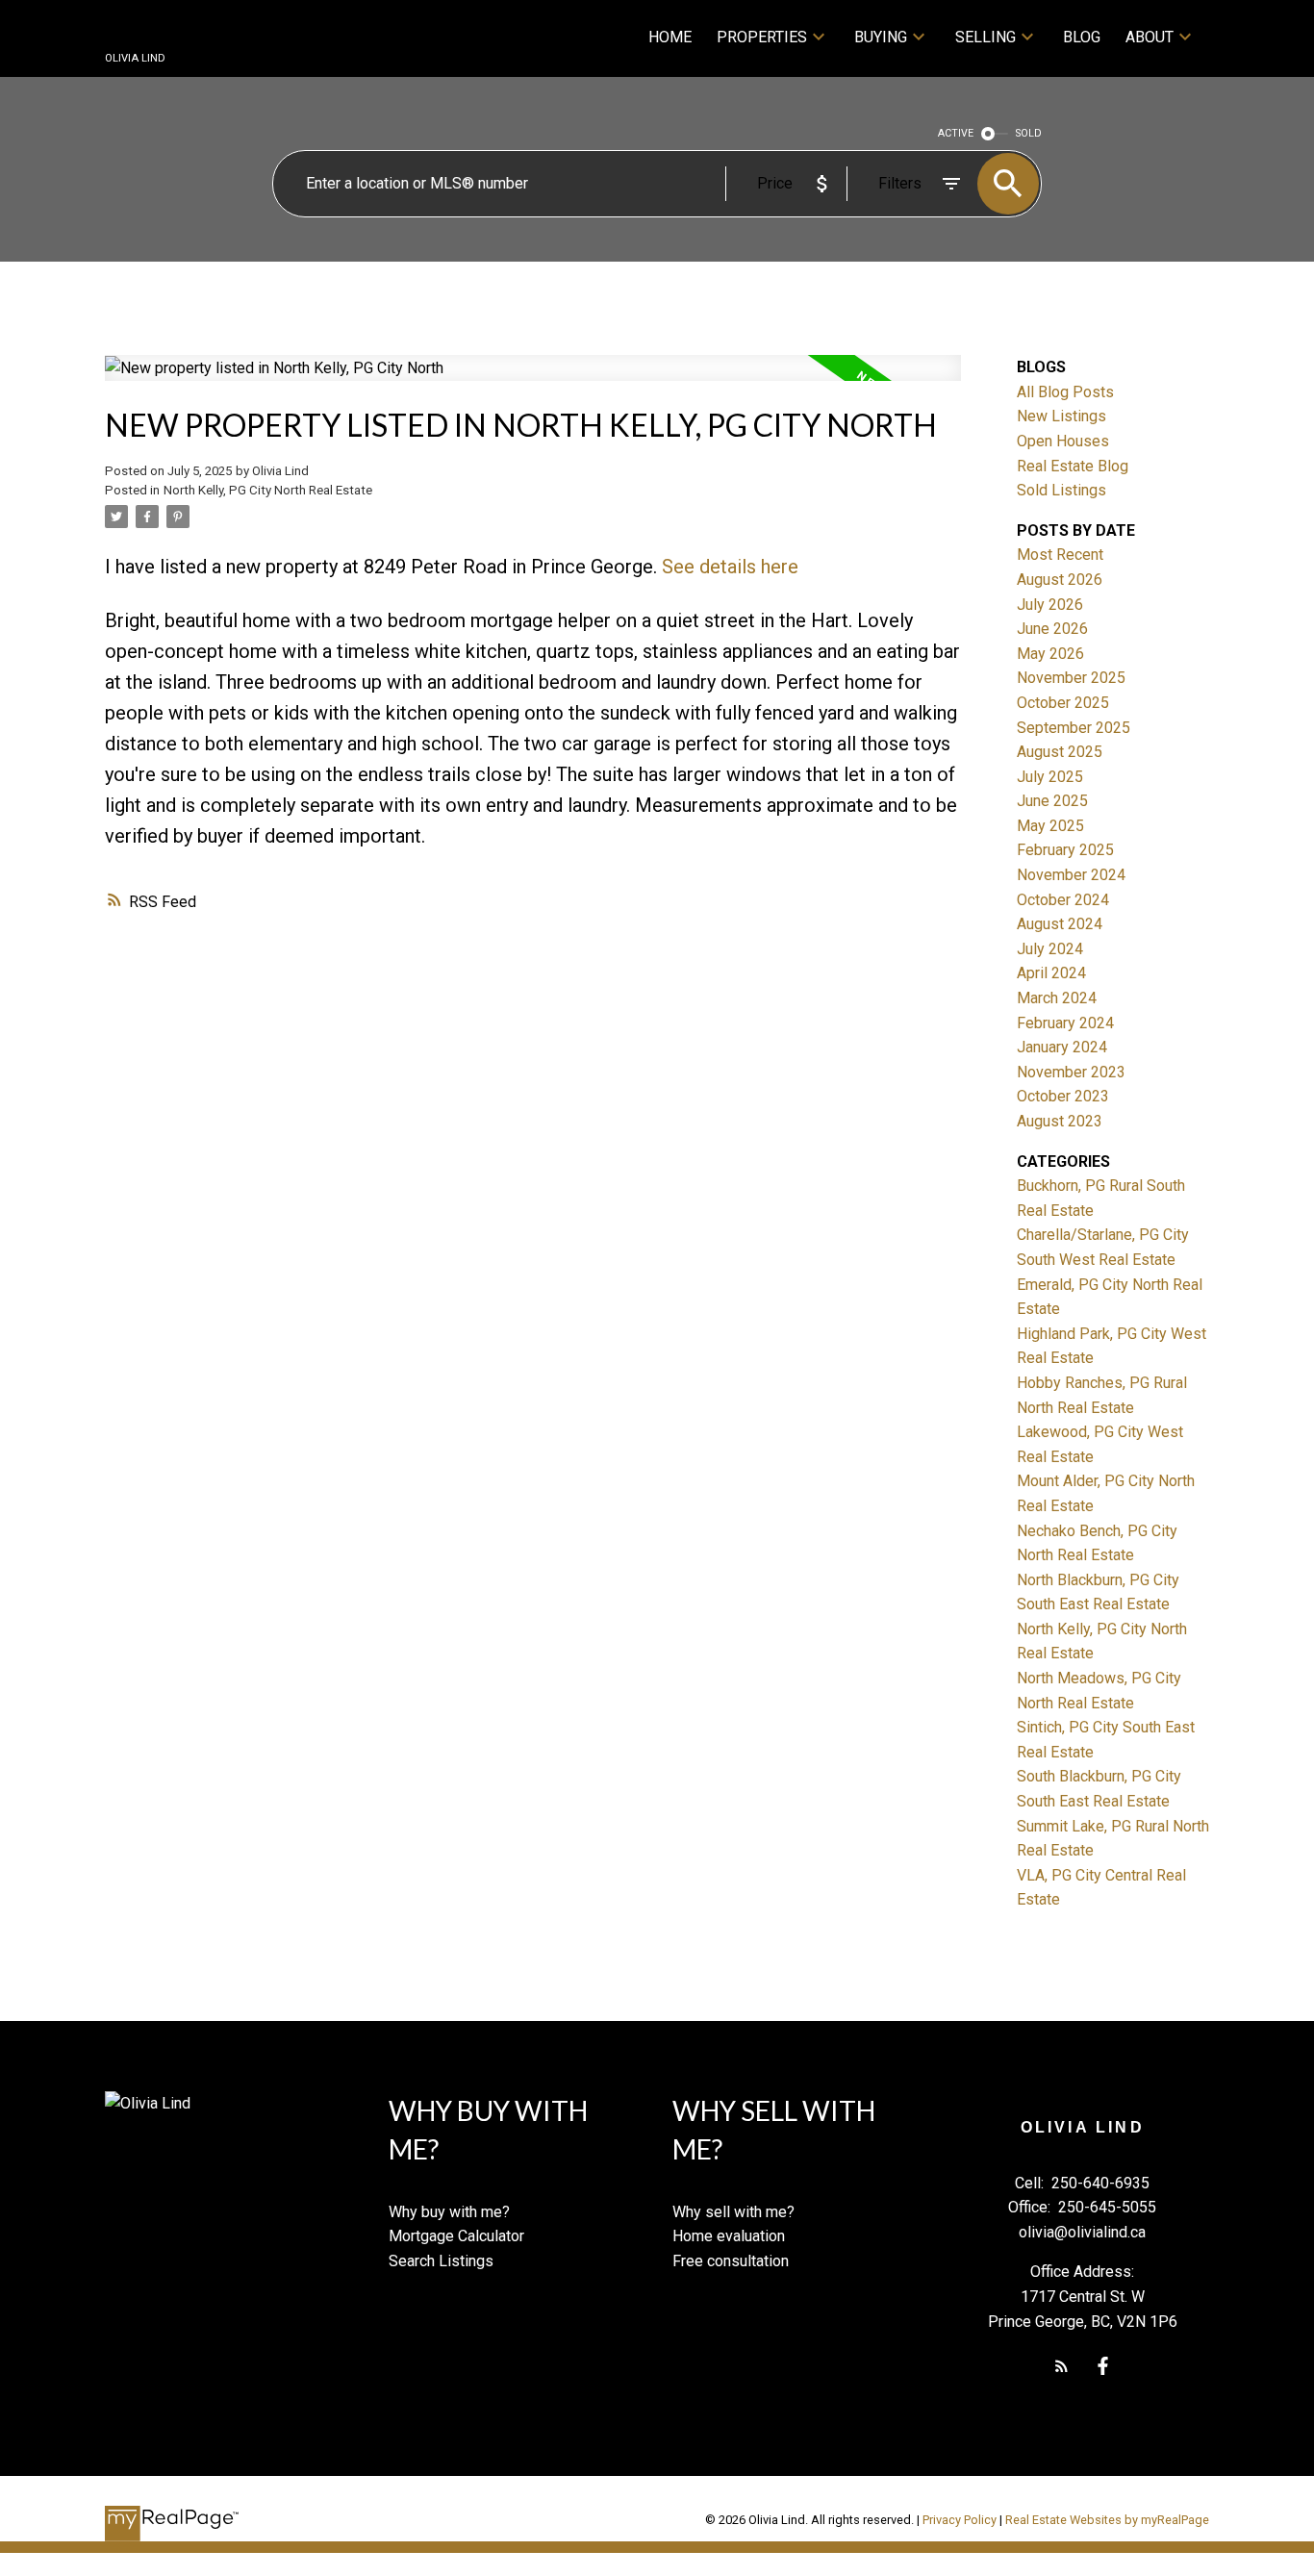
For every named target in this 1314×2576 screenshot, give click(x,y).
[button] (1061, 2366)
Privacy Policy (960, 2520)
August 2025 (1060, 752)
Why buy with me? (449, 2212)
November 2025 (1071, 678)
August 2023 (1060, 1121)
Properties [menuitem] (762, 37)
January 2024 (1062, 1047)
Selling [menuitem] (985, 37)
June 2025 (1052, 801)
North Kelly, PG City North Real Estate (268, 490)
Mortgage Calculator (456, 2236)
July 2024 (1050, 949)
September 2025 (1074, 728)
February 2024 (1065, 1023)
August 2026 (1060, 580)
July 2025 (1050, 777)
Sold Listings (1061, 490)
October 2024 (1063, 900)
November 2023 (1071, 1072)
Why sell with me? (733, 2212)
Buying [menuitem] (881, 37)
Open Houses (1063, 441)
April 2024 (1051, 973)
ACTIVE (956, 133)
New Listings (1061, 416)
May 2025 (1050, 826)
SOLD (1029, 133)
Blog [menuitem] (1082, 37)
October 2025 (1063, 703)
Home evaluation (729, 2236)
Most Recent (1060, 555)
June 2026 (1052, 629)
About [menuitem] (1150, 37)
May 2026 (1050, 654)
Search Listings (441, 2261)
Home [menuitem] (670, 37)
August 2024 (1060, 924)
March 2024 (1057, 998)
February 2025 (1065, 850)
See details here (730, 567)
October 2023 (1063, 1096)
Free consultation (731, 2261)
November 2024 (1071, 875)
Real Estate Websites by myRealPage (1107, 2520)
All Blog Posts (1065, 392)
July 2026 (1050, 605)
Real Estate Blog (1073, 466)
